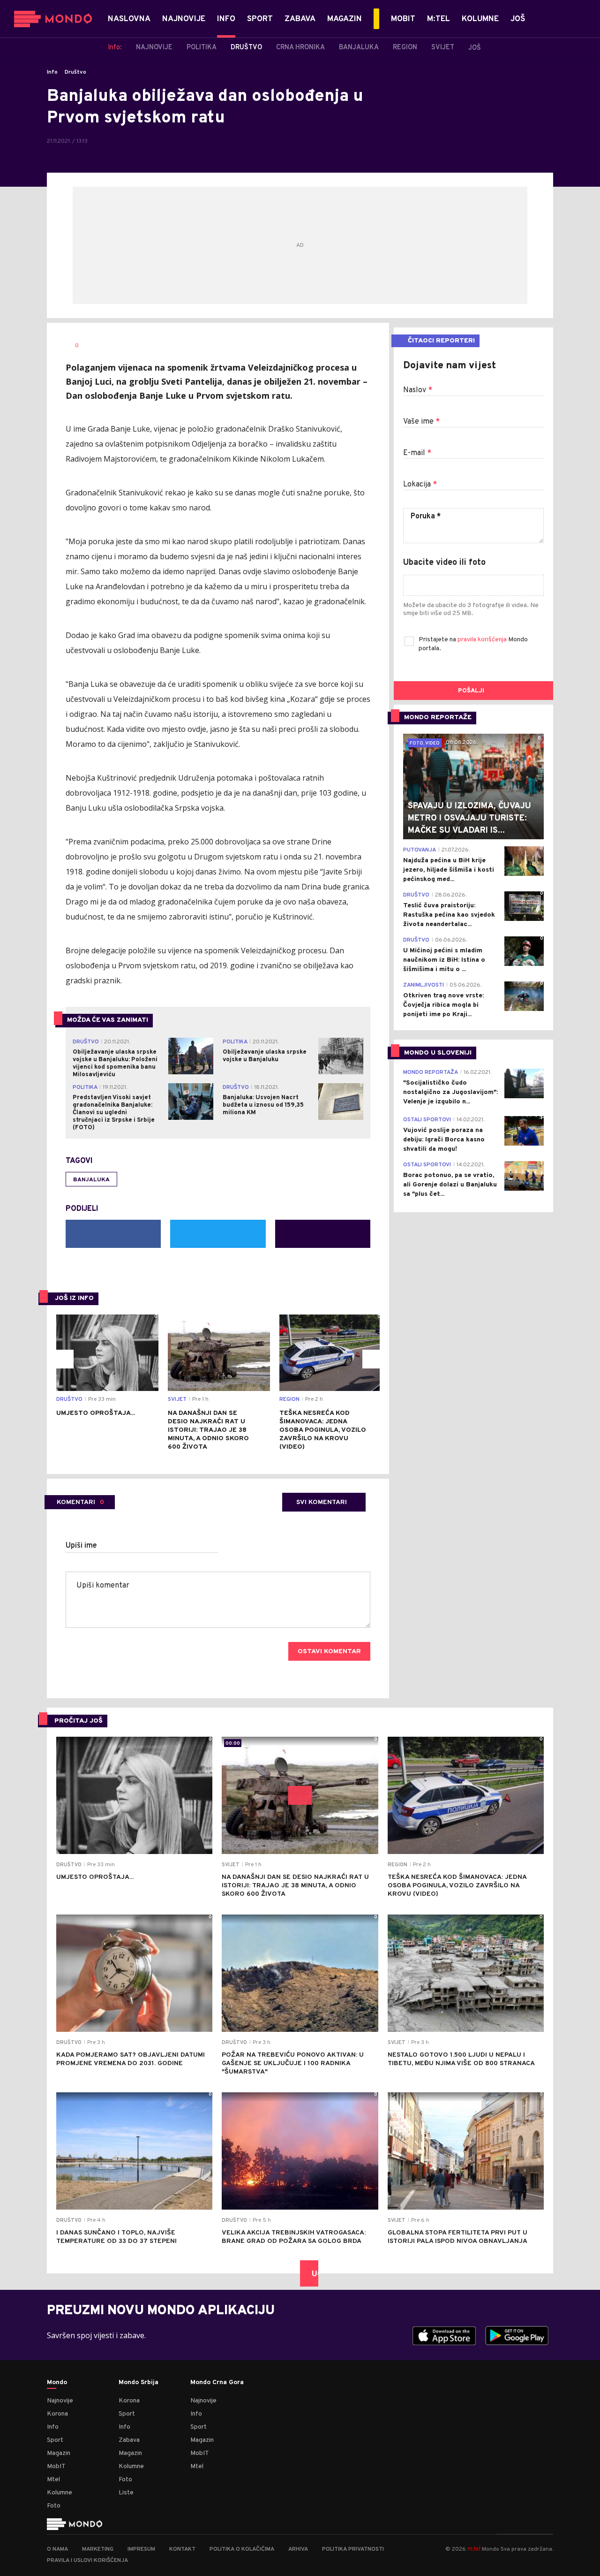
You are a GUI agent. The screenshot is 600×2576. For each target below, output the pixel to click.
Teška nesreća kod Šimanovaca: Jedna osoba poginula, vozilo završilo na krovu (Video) (323, 1430)
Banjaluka (91, 1180)
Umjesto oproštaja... (96, 1413)
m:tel (474, 2549)
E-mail (417, 453)
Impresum (141, 2549)
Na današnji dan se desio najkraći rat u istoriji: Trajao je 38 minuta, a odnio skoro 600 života (208, 1430)
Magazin (59, 2453)
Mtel (53, 2480)
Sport (55, 2440)
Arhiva (298, 2549)
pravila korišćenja (483, 640)
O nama (57, 2549)
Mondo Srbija (139, 2383)
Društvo (75, 72)
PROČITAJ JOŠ (79, 1721)
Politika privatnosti (353, 2549)
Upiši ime (81, 1546)
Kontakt (182, 2549)
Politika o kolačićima (242, 2549)
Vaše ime (421, 422)
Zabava (129, 2440)
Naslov (418, 390)
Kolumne (60, 2493)
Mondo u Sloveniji (438, 1053)
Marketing (98, 2549)
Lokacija (420, 485)
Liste (126, 2493)
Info (52, 72)
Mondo (57, 2383)
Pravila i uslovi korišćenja (87, 2561)
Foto (54, 2506)
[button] (64, 1359)
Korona (57, 2414)
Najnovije (60, 2401)
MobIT (56, 2466)
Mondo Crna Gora (217, 2383)
